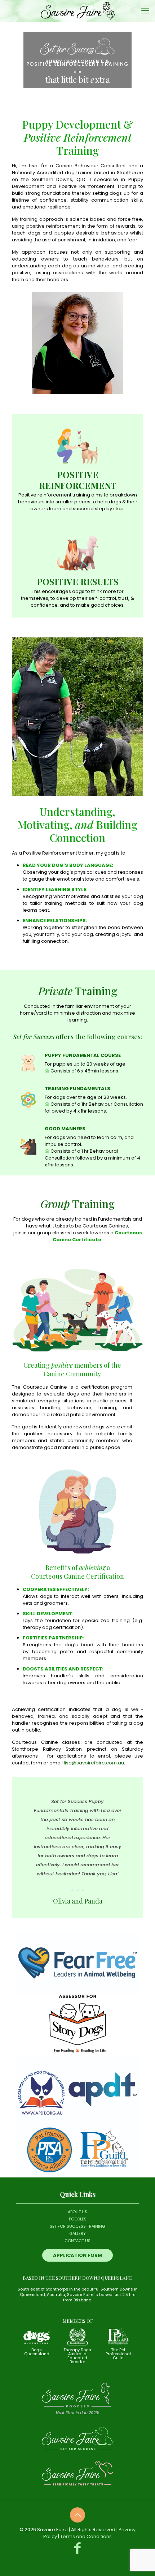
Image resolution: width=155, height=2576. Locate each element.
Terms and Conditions (86, 2536)
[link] (77, 1964)
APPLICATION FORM (77, 2255)
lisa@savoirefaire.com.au (94, 1763)
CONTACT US (77, 2241)
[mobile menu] (145, 11)
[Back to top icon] (77, 2515)
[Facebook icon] (78, 2548)
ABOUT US (77, 2212)
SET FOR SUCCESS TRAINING (77, 2226)
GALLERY (77, 2233)
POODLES (78, 2219)
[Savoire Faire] (77, 11)
